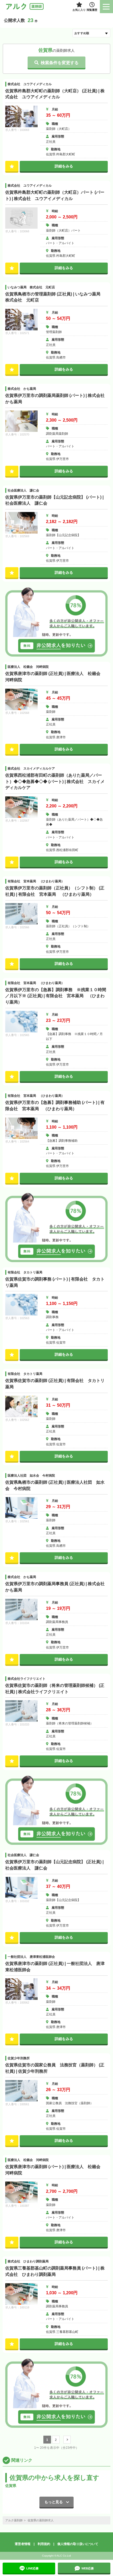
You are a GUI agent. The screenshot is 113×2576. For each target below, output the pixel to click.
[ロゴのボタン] (106, 7)
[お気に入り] (12, 166)
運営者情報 (23, 2544)
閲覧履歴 (92, 10)
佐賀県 (11, 2486)
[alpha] (25, 7)
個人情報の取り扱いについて (78, 2544)
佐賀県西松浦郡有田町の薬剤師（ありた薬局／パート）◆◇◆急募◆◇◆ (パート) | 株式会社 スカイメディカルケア (55, 781)
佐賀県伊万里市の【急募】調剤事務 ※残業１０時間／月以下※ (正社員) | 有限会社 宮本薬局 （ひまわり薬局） (56, 996)
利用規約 (44, 2544)
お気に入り (79, 10)
